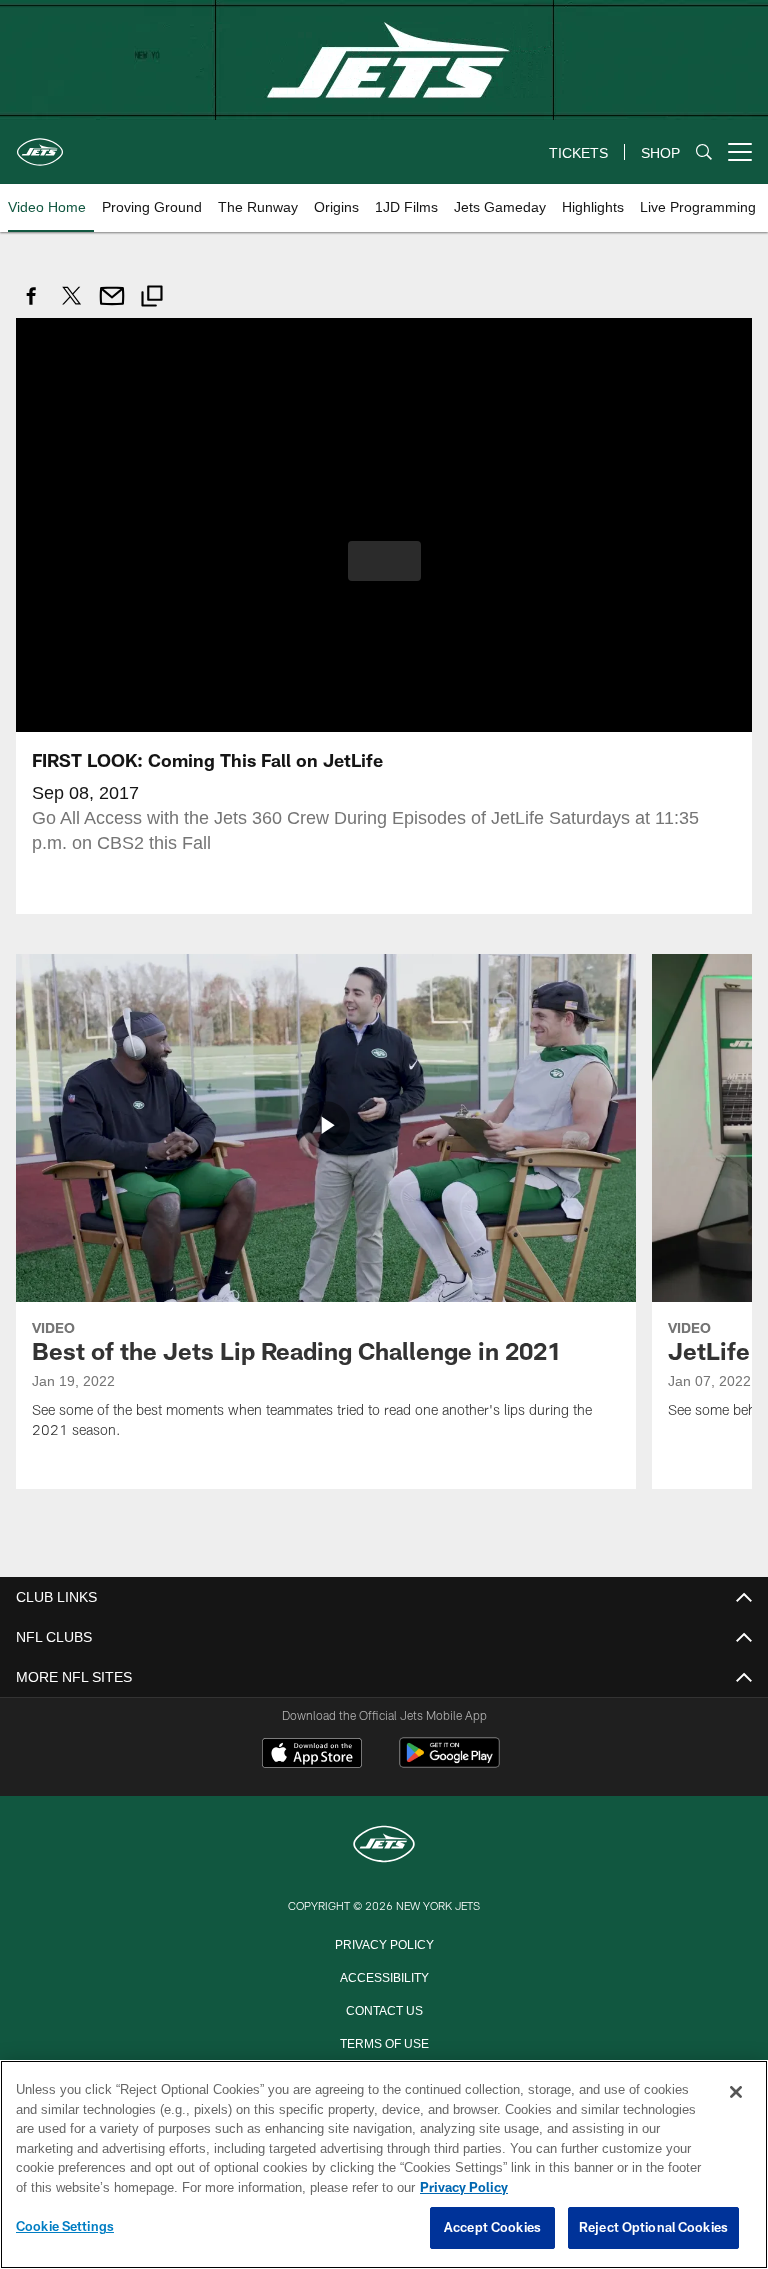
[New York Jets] (384, 1844)
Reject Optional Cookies (653, 2228)
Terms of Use (384, 2041)
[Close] (736, 2093)
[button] (384, 560)
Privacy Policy (384, 1942)
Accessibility (384, 1975)
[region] (384, 2165)
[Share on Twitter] (72, 306)
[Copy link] (152, 298)
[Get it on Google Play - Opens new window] (449, 1761)
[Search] (704, 152)
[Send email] (112, 306)
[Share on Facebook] (32, 306)
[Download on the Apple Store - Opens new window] (312, 1754)
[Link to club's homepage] (40, 144)
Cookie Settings (65, 2227)
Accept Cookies (492, 2228)
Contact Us (384, 2008)
